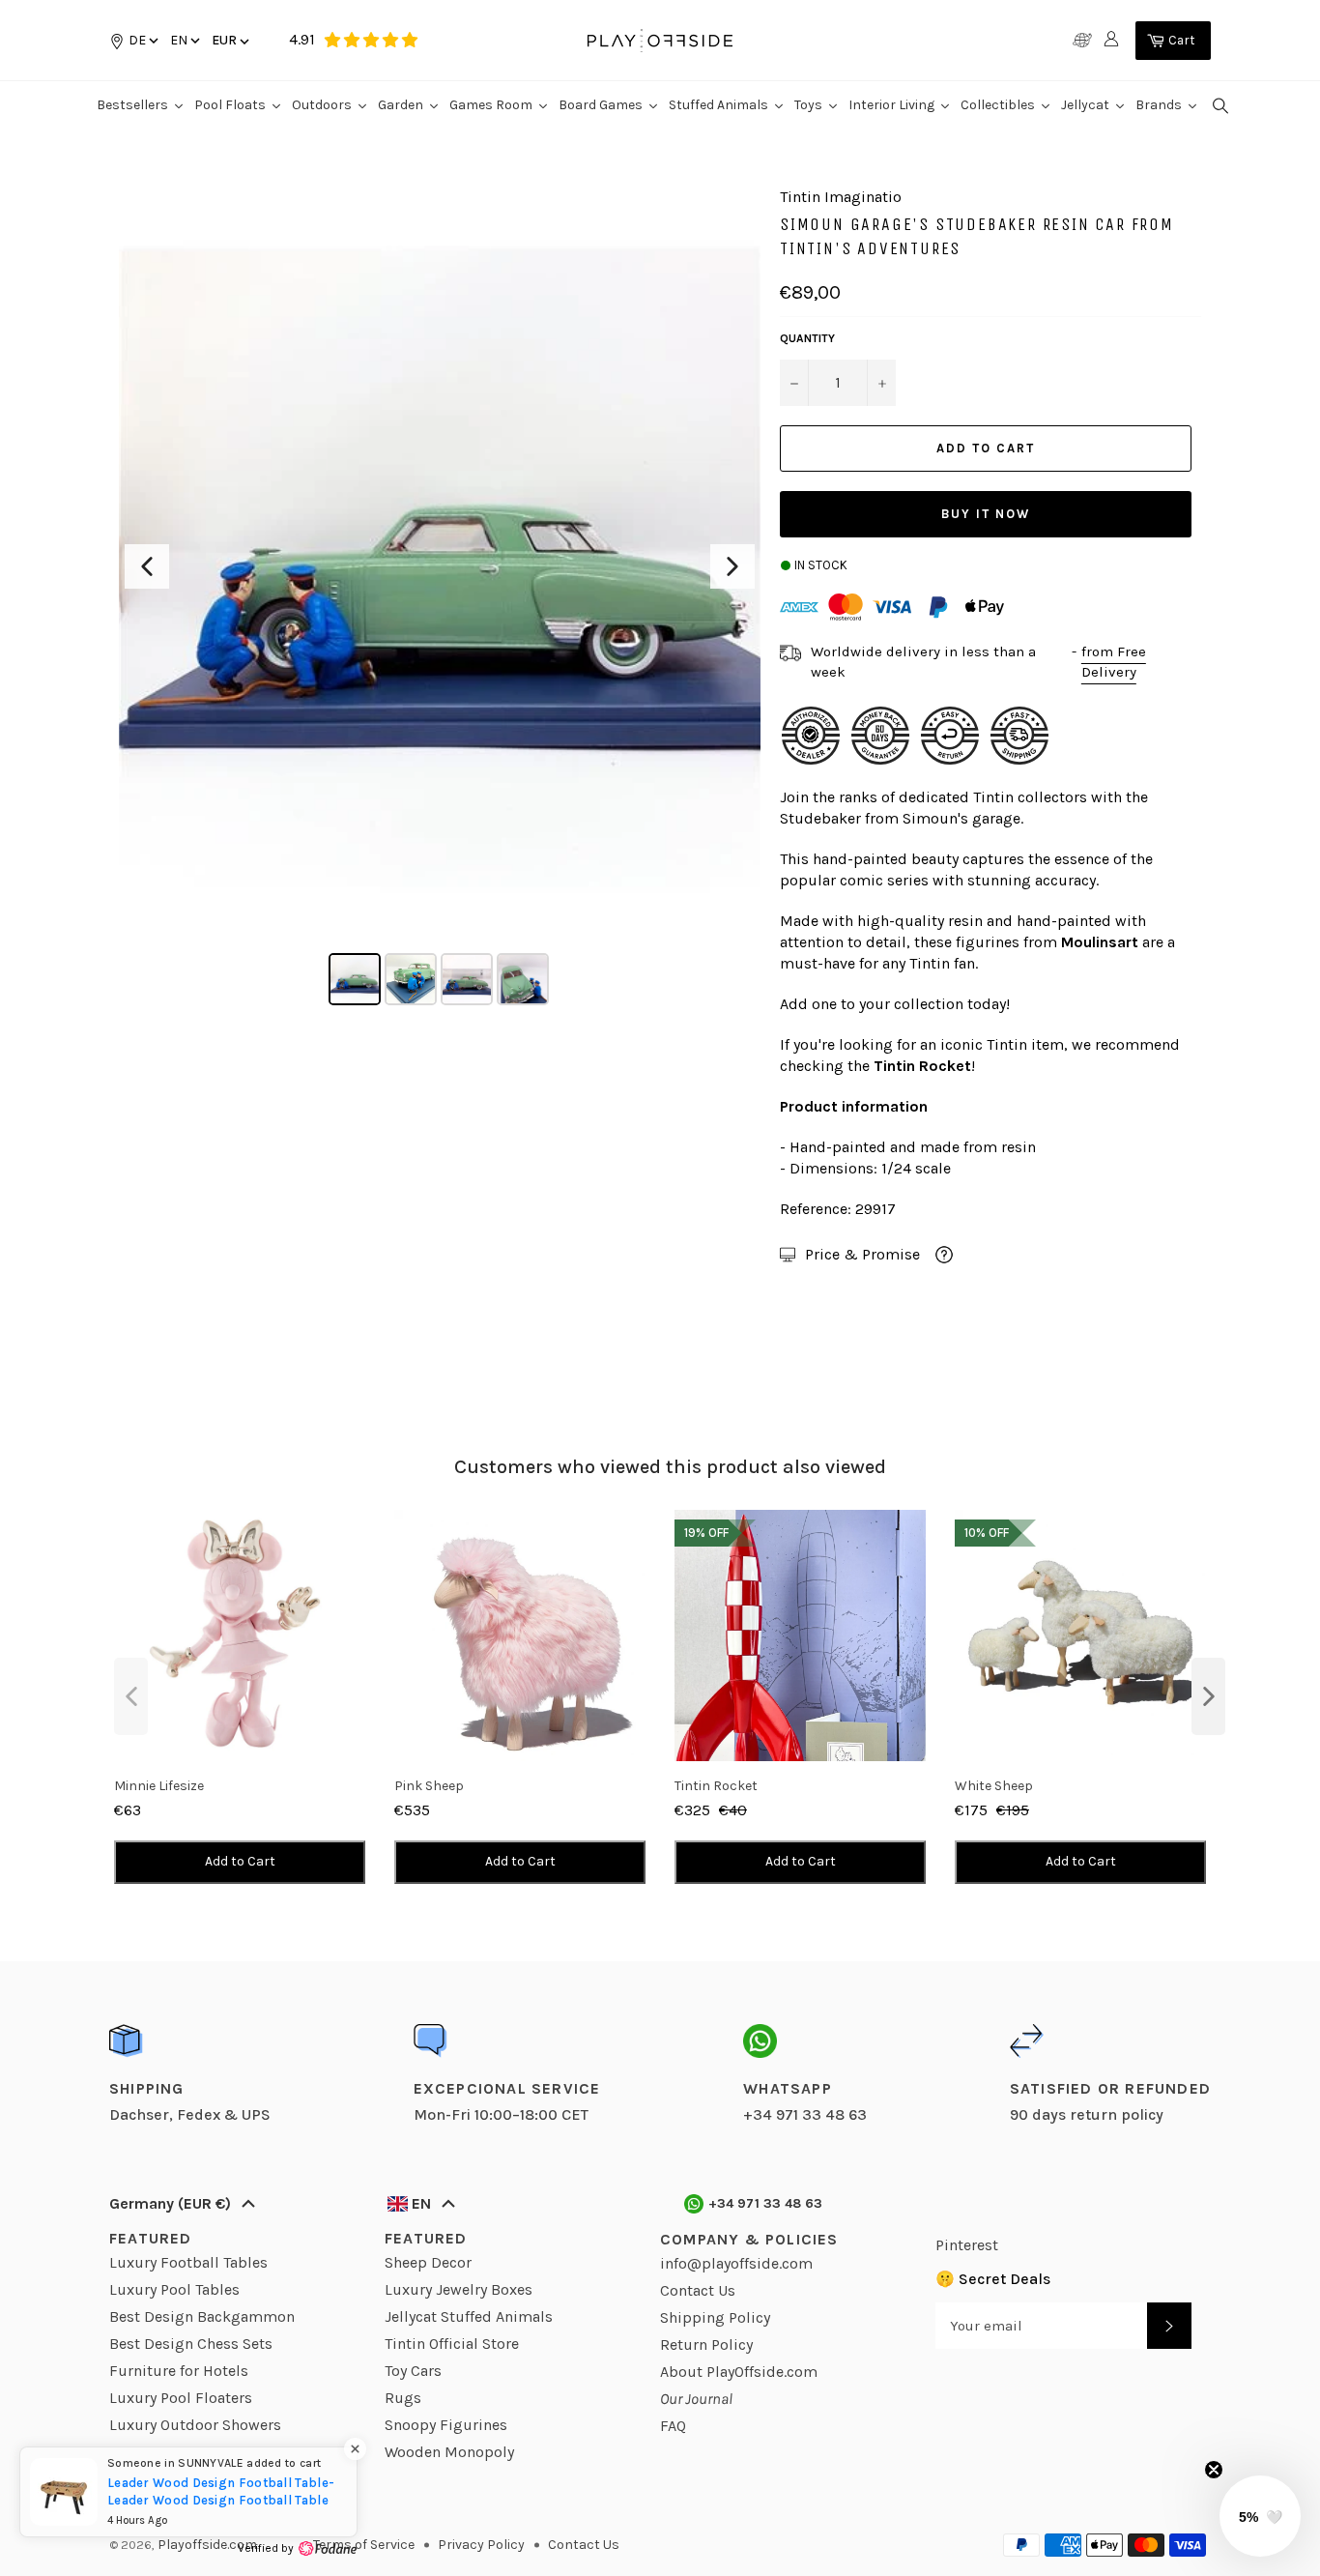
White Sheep (994, 1786)
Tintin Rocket (716, 1786)
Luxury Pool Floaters (181, 2398)
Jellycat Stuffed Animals (469, 2316)
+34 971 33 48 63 (766, 2203)
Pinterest (967, 2245)
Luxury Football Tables (188, 2262)
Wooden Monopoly (449, 2452)
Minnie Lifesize (159, 1786)
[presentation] (131, 1696)
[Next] (732, 566)
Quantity (807, 338)
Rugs (403, 2398)
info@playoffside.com (736, 2263)
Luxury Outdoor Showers (195, 2425)
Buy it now (986, 514)
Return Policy (706, 2344)
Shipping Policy (715, 2317)
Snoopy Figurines (446, 2425)
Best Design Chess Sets (191, 2344)
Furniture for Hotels (179, 2371)
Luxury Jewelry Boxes (459, 2289)
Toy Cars (413, 2371)
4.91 (302, 39)
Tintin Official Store (452, 2344)
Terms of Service (364, 2545)
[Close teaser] (1214, 2470)
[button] (184, 40)
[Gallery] (440, 599)
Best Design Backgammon (202, 2316)
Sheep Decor (428, 2262)
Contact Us (698, 2290)
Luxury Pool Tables (174, 2289)
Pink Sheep (429, 1786)
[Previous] (147, 566)
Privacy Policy (481, 2545)
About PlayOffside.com (739, 2372)
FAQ (673, 2426)
